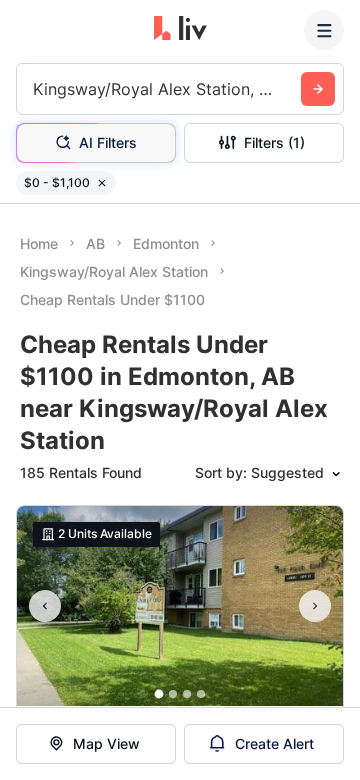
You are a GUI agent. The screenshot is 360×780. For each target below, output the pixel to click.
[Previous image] (45, 606)
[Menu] (324, 30)
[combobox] (35, 89)
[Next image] (315, 606)
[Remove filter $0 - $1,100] (102, 183)
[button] (159, 694)
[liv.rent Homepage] (180, 30)
